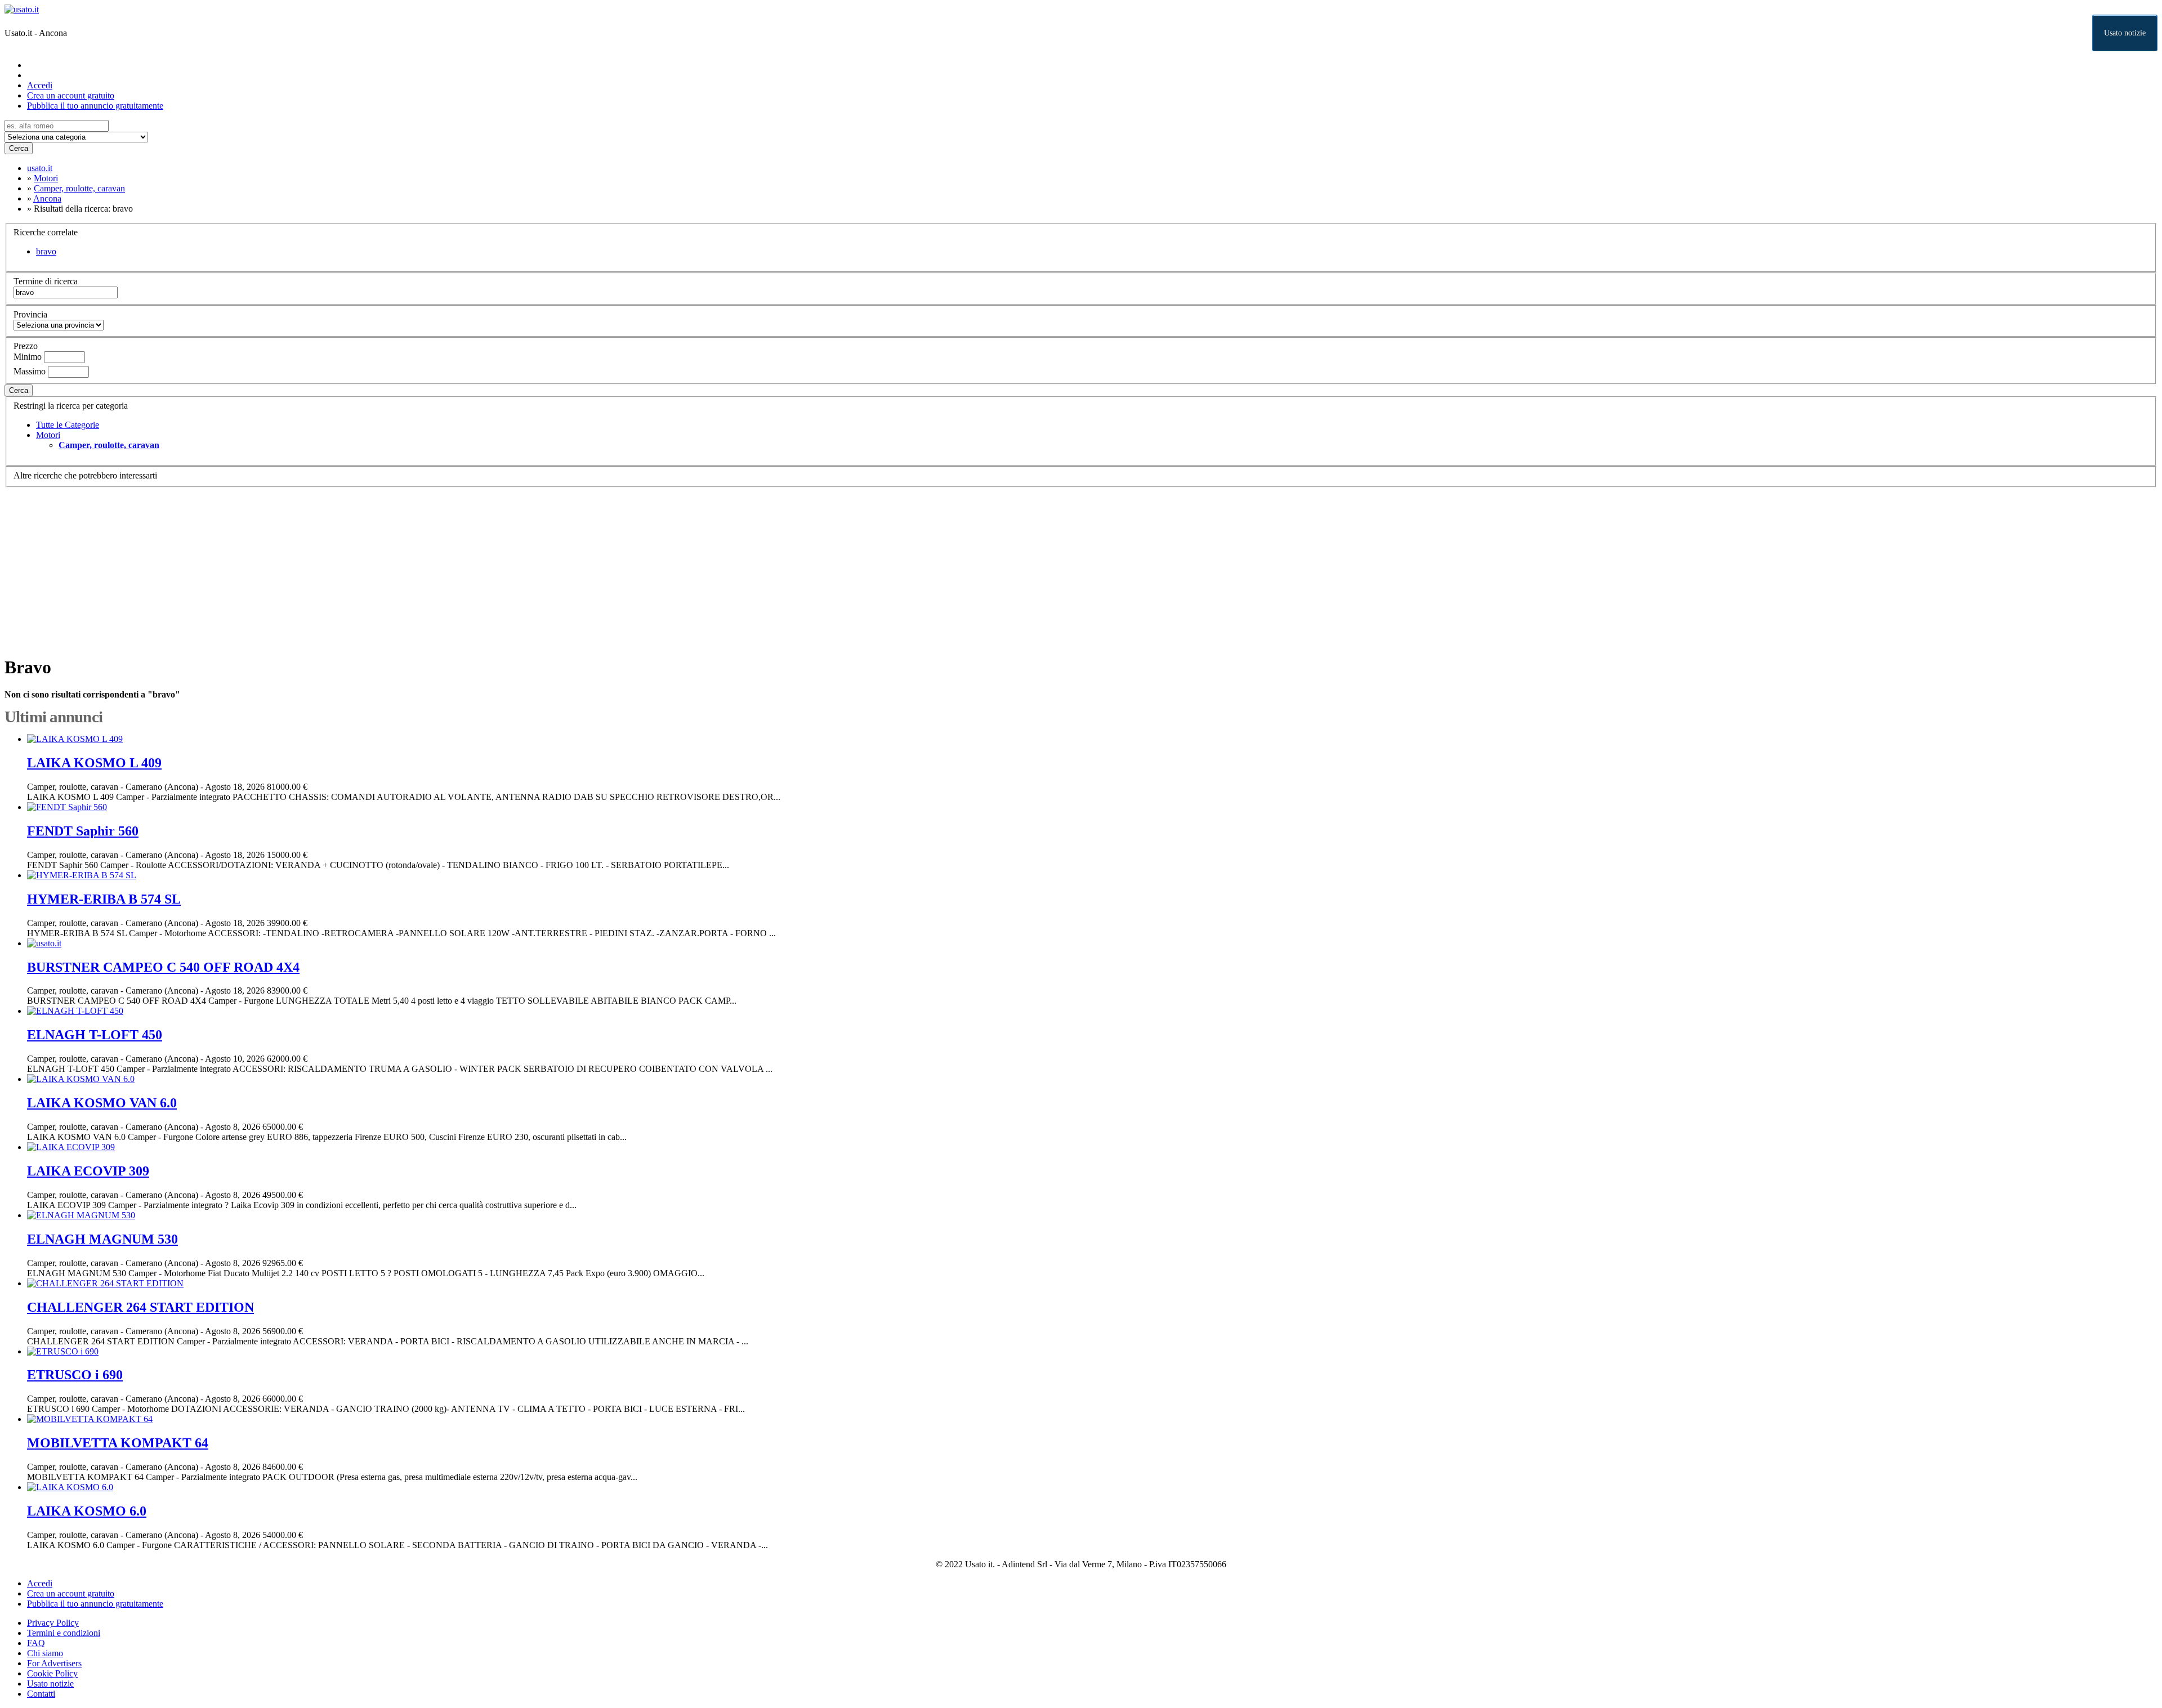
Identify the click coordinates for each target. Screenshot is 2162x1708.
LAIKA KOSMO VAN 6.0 (102, 1103)
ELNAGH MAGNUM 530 (102, 1239)
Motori (48, 435)
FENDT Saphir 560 (83, 831)
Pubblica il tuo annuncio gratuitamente (95, 106)
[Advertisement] (342, 566)
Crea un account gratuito (71, 95)
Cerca (19, 148)
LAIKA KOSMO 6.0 (87, 1511)
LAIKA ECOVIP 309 (88, 1171)
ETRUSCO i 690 (75, 1375)
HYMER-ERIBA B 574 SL (104, 899)
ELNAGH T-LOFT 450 (95, 1035)
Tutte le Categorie (68, 425)
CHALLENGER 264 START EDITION (140, 1307)
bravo (46, 251)
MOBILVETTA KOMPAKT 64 (118, 1443)
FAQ (36, 1643)
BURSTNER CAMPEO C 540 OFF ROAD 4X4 (163, 967)
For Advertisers (54, 1663)
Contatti (41, 1694)
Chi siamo (45, 1653)
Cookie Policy (52, 1673)
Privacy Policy (53, 1623)
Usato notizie (2125, 33)
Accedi (40, 85)
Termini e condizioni (64, 1633)
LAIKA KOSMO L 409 (94, 763)
